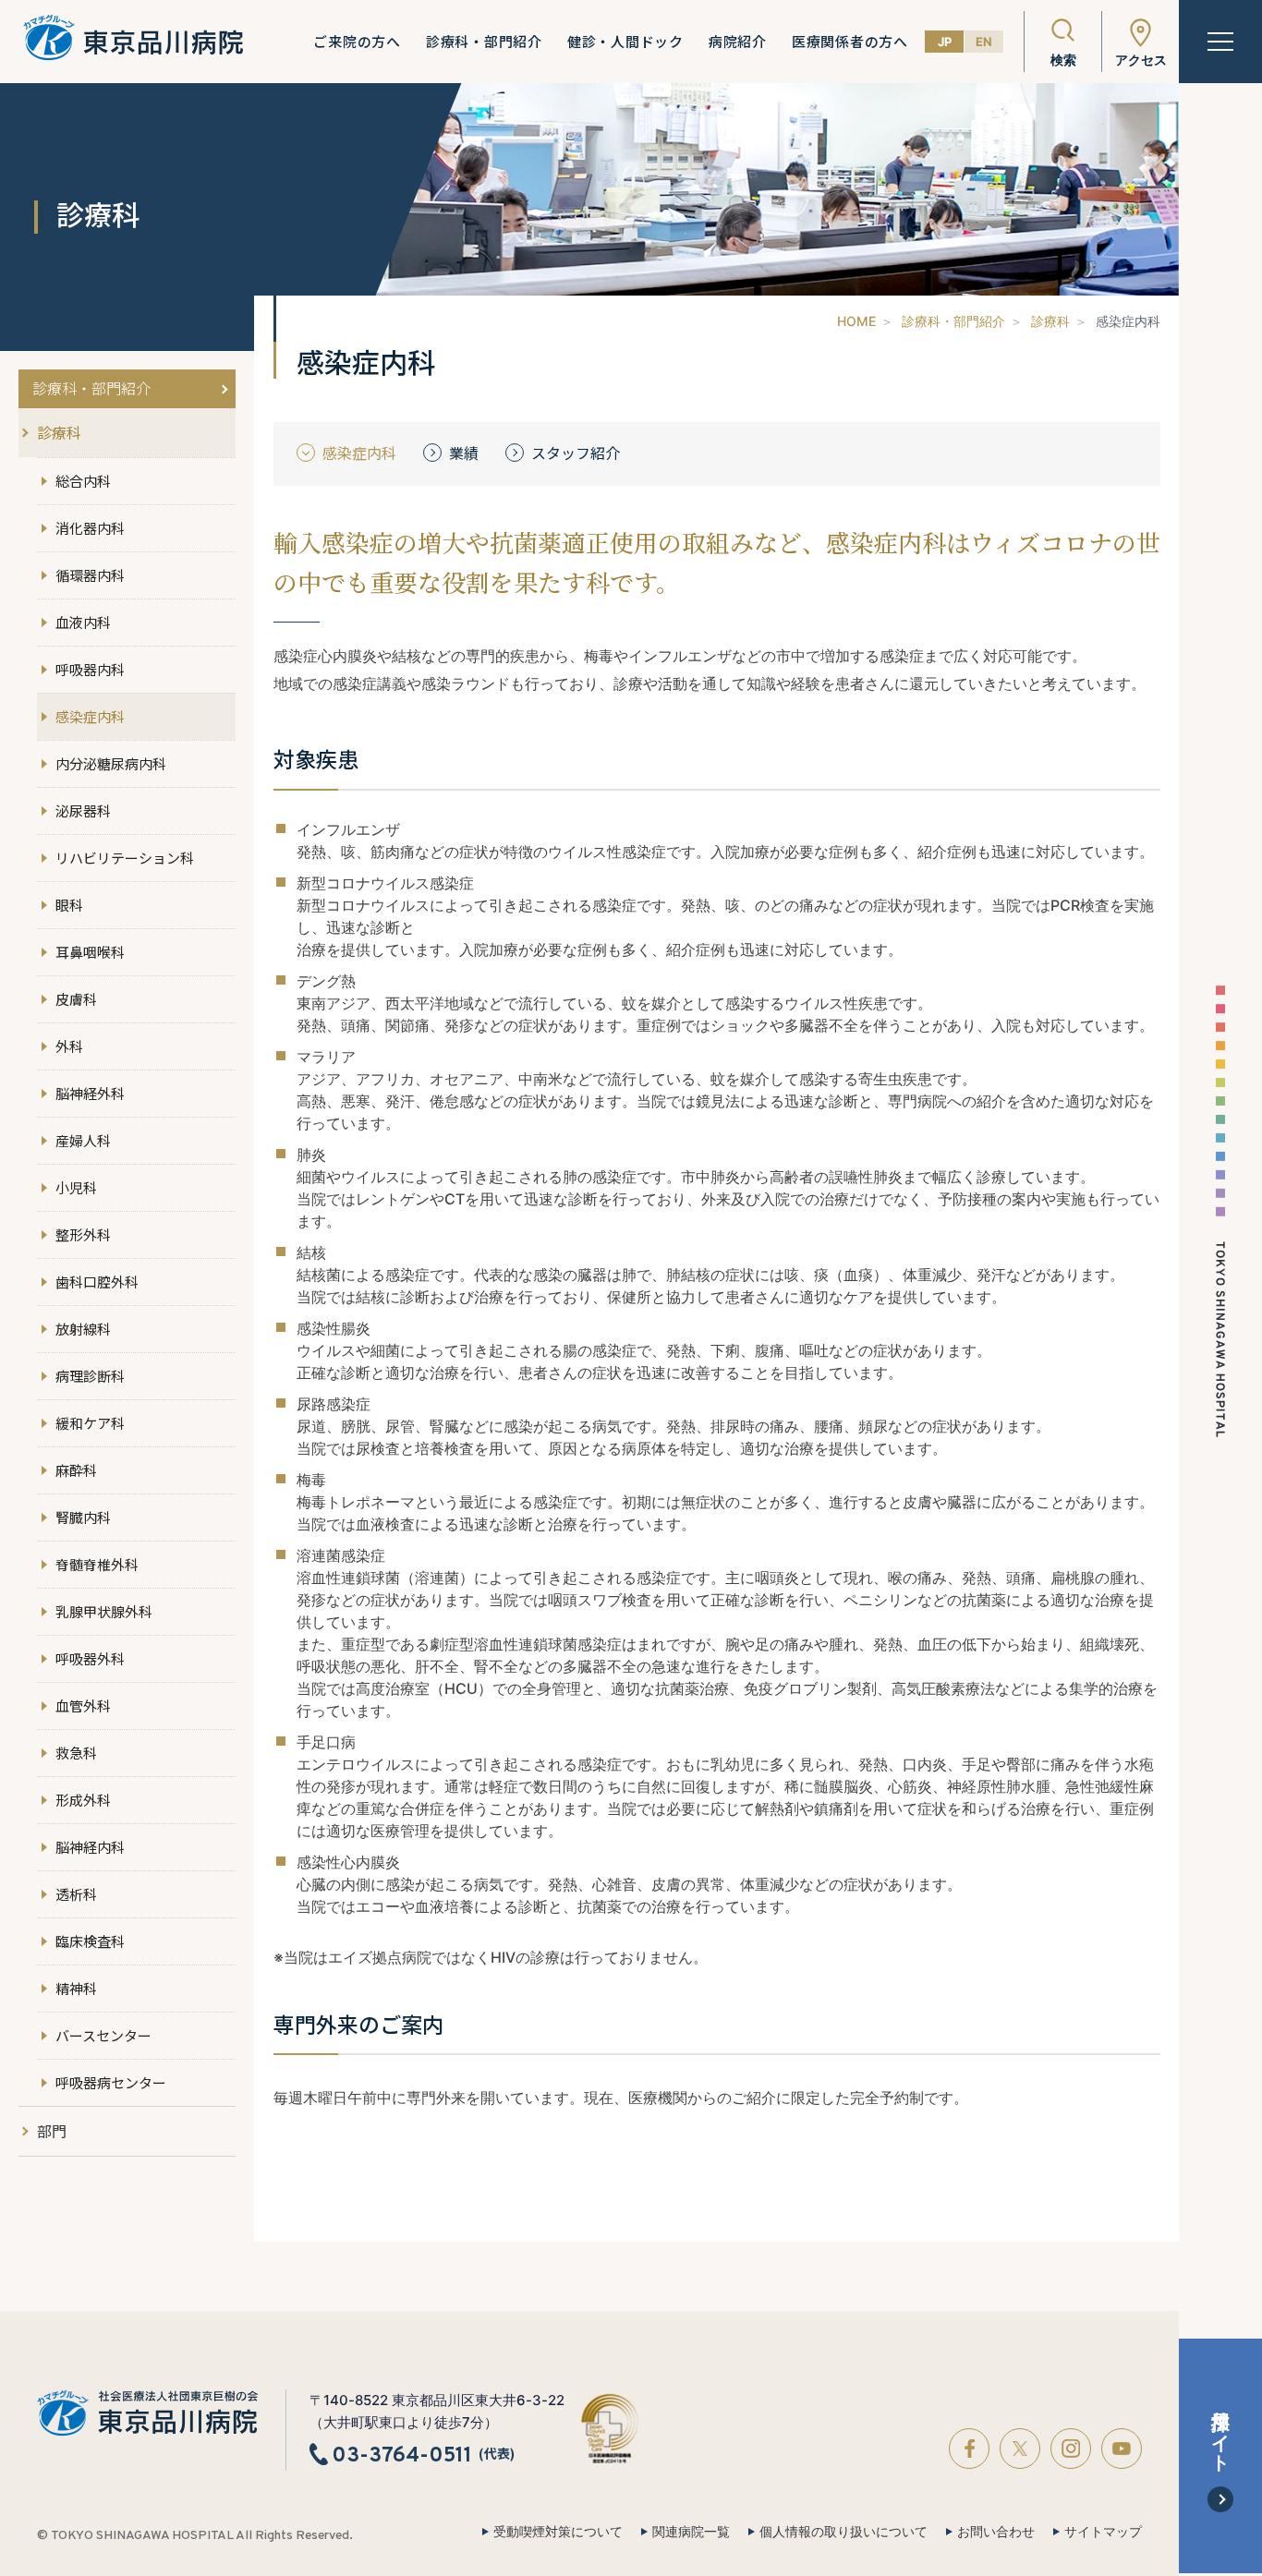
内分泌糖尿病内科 (111, 763)
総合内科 (83, 481)
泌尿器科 (83, 810)
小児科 (76, 1187)
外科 (69, 1046)
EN (984, 42)
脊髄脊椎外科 (97, 1564)
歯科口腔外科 (97, 1282)
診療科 (1050, 321)
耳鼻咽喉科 (90, 952)
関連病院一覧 (691, 2532)
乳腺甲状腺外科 (104, 1611)
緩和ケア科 (90, 1423)
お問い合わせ (996, 2532)
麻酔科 (76, 1470)
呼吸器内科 (90, 669)
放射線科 (83, 1329)
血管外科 (83, 1705)
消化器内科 (90, 528)
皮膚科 (76, 999)
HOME (856, 321)
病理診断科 (90, 1376)
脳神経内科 (90, 1847)
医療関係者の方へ (850, 42)
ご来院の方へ (357, 42)
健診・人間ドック (625, 42)
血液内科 (83, 622)
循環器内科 (90, 575)
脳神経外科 (90, 1093)
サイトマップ (1103, 2532)
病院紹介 (738, 42)
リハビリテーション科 (125, 858)
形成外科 (83, 1800)
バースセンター (103, 2035)
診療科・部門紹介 (484, 42)
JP (945, 42)
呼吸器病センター (111, 2082)
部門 (52, 2131)
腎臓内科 (83, 1517)
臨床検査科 (90, 1941)
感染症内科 (90, 716)
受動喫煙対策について (558, 2532)
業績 (464, 453)
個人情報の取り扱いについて (843, 2532)
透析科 (76, 1894)
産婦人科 (83, 1140)
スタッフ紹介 (576, 453)
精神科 (76, 1988)
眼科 (69, 905)
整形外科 (83, 1234)
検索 (1063, 60)
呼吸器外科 (90, 1658)
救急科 (76, 1753)
